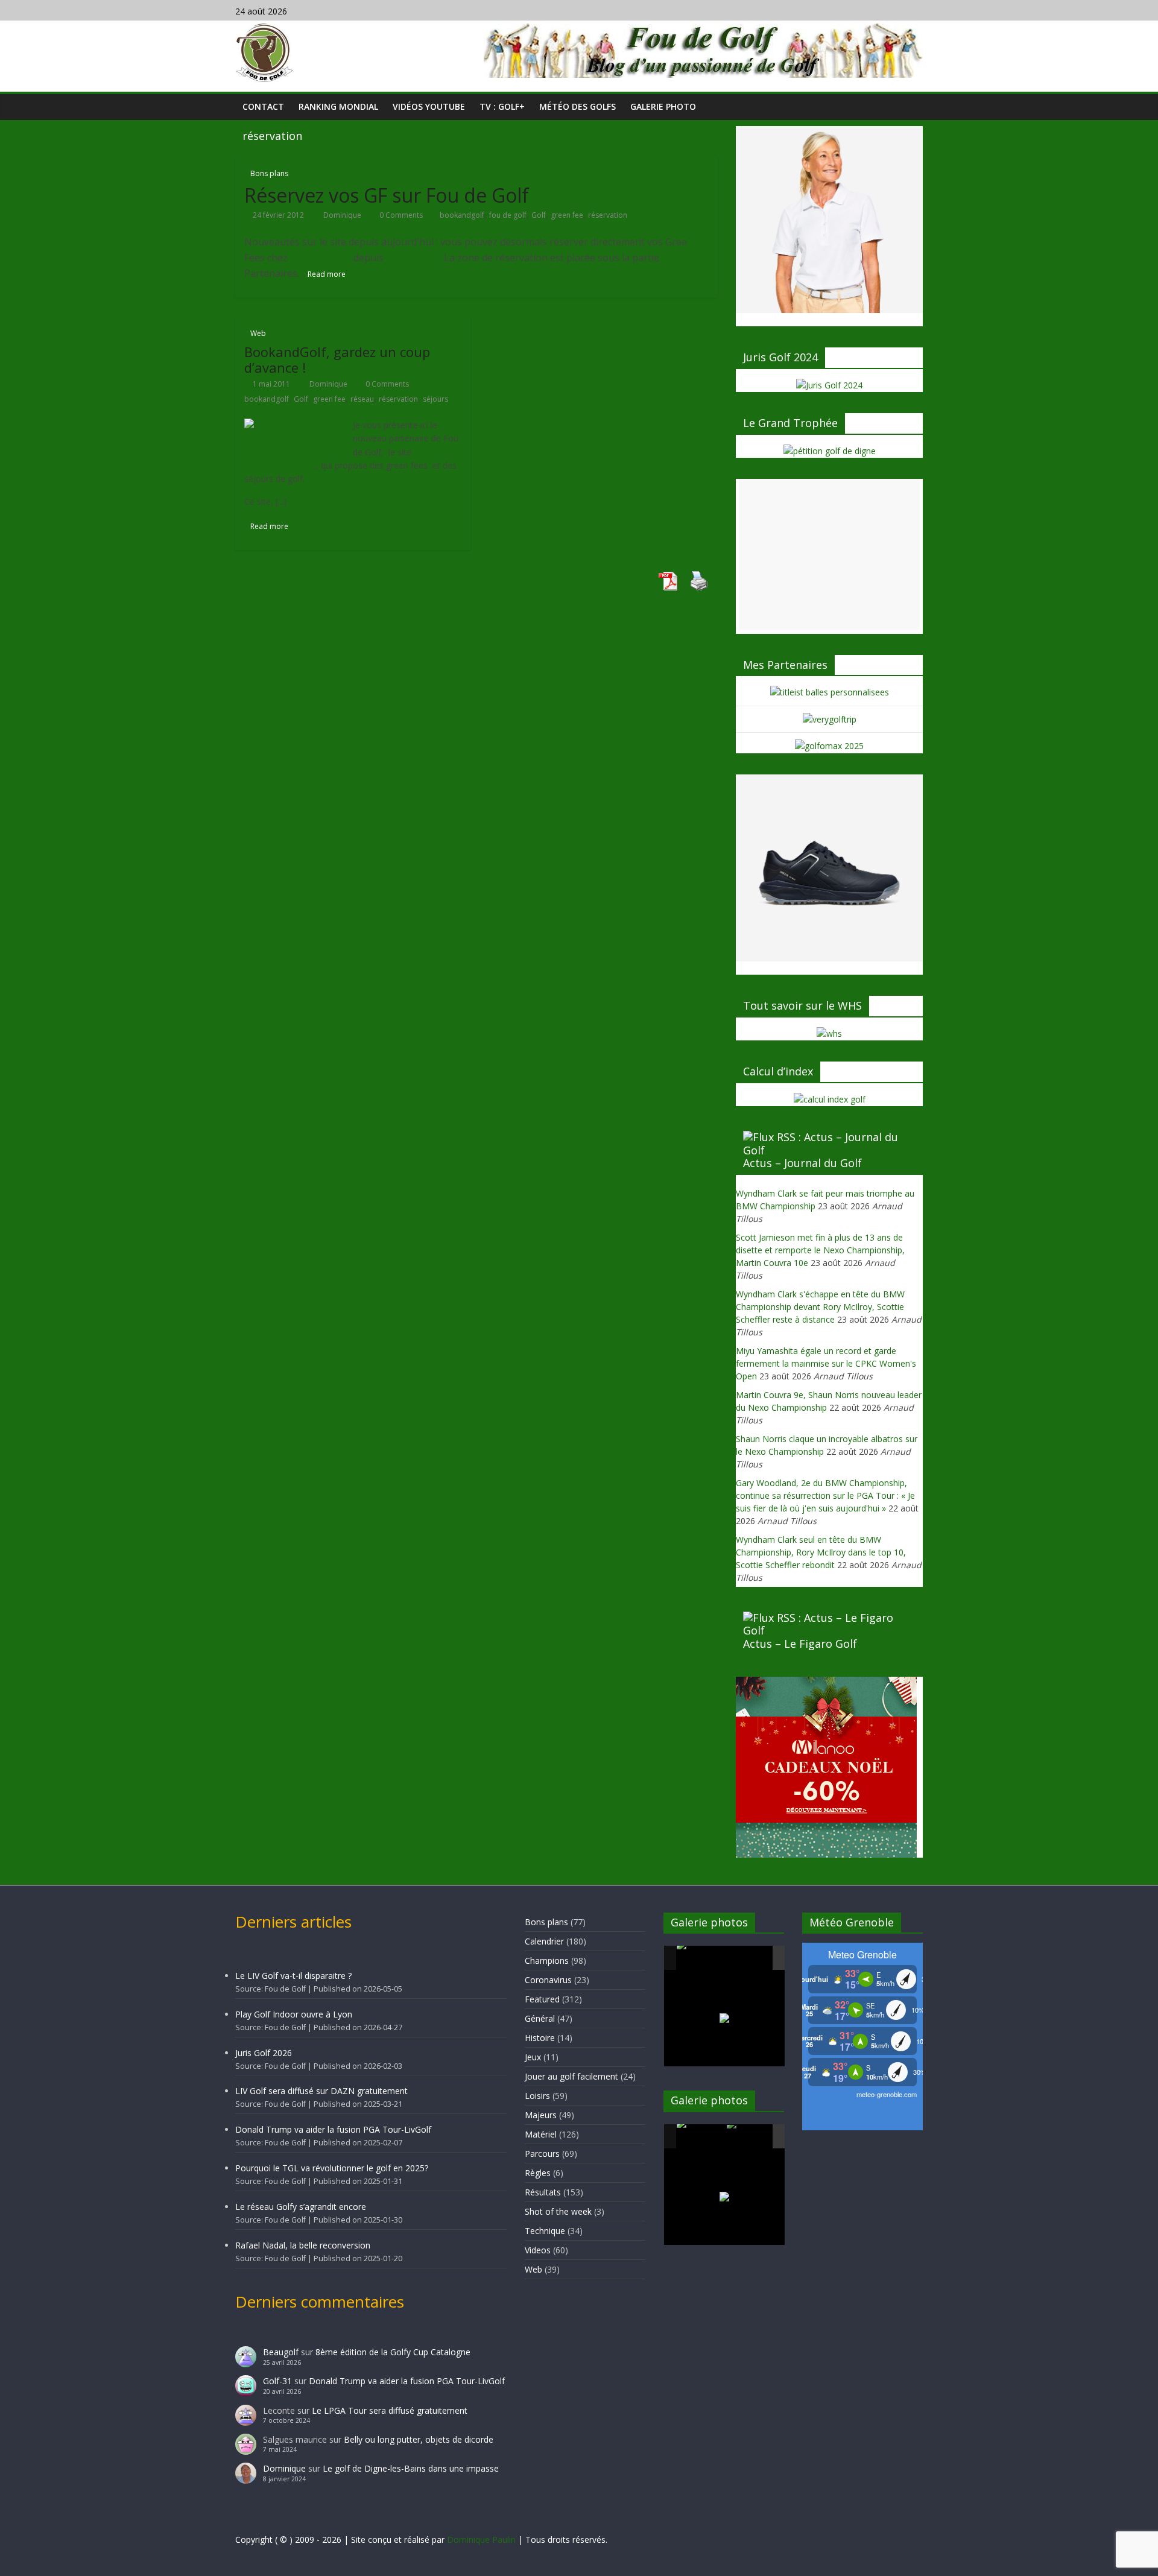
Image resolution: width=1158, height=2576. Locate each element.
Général (540, 2018)
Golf (539, 215)
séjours (435, 399)
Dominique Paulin (481, 2540)
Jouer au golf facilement (571, 2076)
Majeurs (541, 2115)
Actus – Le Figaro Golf (800, 1644)
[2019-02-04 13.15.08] (751, 1959)
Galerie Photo (663, 106)
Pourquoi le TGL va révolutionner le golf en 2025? (332, 2168)
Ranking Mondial (338, 106)
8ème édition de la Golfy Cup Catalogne (393, 2352)
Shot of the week (558, 2211)
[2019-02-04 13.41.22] (701, 1958)
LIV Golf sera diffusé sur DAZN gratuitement (321, 2091)
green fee (567, 215)
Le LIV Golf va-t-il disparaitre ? (293, 1976)
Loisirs (537, 2096)
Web (258, 333)
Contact (263, 106)
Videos (538, 2250)
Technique (545, 2231)
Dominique (343, 215)
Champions (547, 1960)
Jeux (533, 2057)
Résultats (543, 2192)
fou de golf (508, 215)
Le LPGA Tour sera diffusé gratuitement (390, 2410)
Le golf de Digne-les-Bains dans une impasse (411, 2468)
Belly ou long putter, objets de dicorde (419, 2439)
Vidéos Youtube (429, 106)
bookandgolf (462, 215)
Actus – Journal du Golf (802, 1163)
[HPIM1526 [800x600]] (751, 2137)
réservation (608, 215)
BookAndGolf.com (280, 465)
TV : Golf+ (502, 106)
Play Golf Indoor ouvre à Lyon (294, 2014)
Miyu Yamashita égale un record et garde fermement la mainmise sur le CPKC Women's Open (826, 1363)
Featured (542, 1999)
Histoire (540, 2038)
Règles (538, 2173)
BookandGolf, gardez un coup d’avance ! (337, 359)
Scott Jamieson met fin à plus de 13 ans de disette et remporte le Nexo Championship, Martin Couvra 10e (820, 1250)
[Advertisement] (829, 554)
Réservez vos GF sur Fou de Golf (387, 195)
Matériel (541, 2134)
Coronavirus (548, 1980)
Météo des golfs (577, 106)
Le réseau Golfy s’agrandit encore (301, 2207)
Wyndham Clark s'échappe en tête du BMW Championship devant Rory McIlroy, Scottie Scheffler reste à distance (820, 1307)
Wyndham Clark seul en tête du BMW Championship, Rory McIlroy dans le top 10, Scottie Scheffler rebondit (821, 1552)
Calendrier (544, 1941)
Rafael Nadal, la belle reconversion (303, 2245)
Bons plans (269, 173)
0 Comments (400, 215)
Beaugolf (281, 2352)
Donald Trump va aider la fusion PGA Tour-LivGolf (333, 2129)
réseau (362, 399)
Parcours (542, 2154)
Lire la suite (311, 502)
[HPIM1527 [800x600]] (701, 2136)
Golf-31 (277, 2381)
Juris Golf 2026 (264, 2053)
